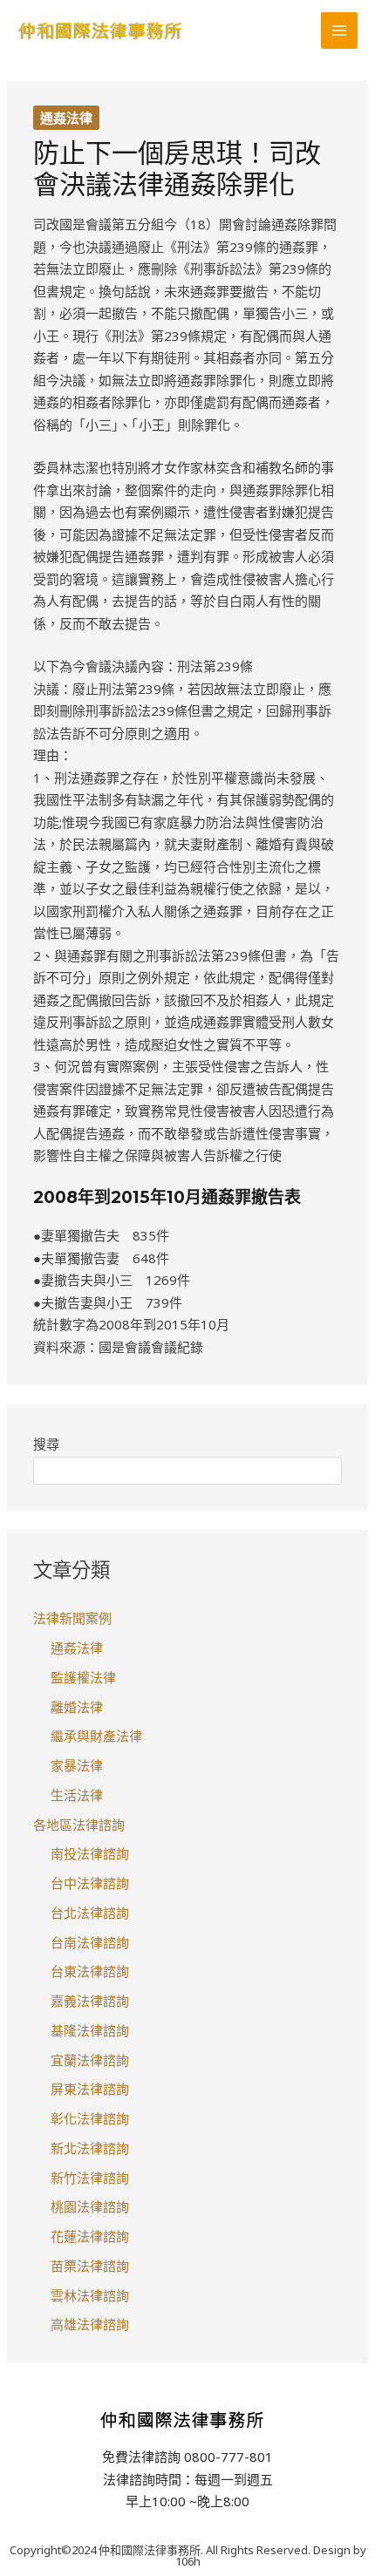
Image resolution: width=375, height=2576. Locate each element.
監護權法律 (83, 1677)
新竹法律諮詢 (90, 2178)
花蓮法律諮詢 (90, 2236)
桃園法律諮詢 (90, 2206)
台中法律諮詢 (90, 1883)
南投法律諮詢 (90, 1853)
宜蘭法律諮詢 (90, 2060)
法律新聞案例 (72, 1618)
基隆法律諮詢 (90, 2030)
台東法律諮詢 (90, 1971)
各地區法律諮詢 (79, 1825)
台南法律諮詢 (90, 1942)
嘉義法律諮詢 (90, 2001)
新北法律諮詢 (90, 2148)
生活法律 (77, 1795)
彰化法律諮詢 (90, 2118)
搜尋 (46, 1444)
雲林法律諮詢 (90, 2295)
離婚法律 (77, 1707)
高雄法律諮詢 (90, 2324)
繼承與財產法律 (96, 1736)
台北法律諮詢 (90, 1913)
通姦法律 (66, 118)
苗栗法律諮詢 (90, 2266)
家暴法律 (77, 1765)
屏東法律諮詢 (90, 2089)
